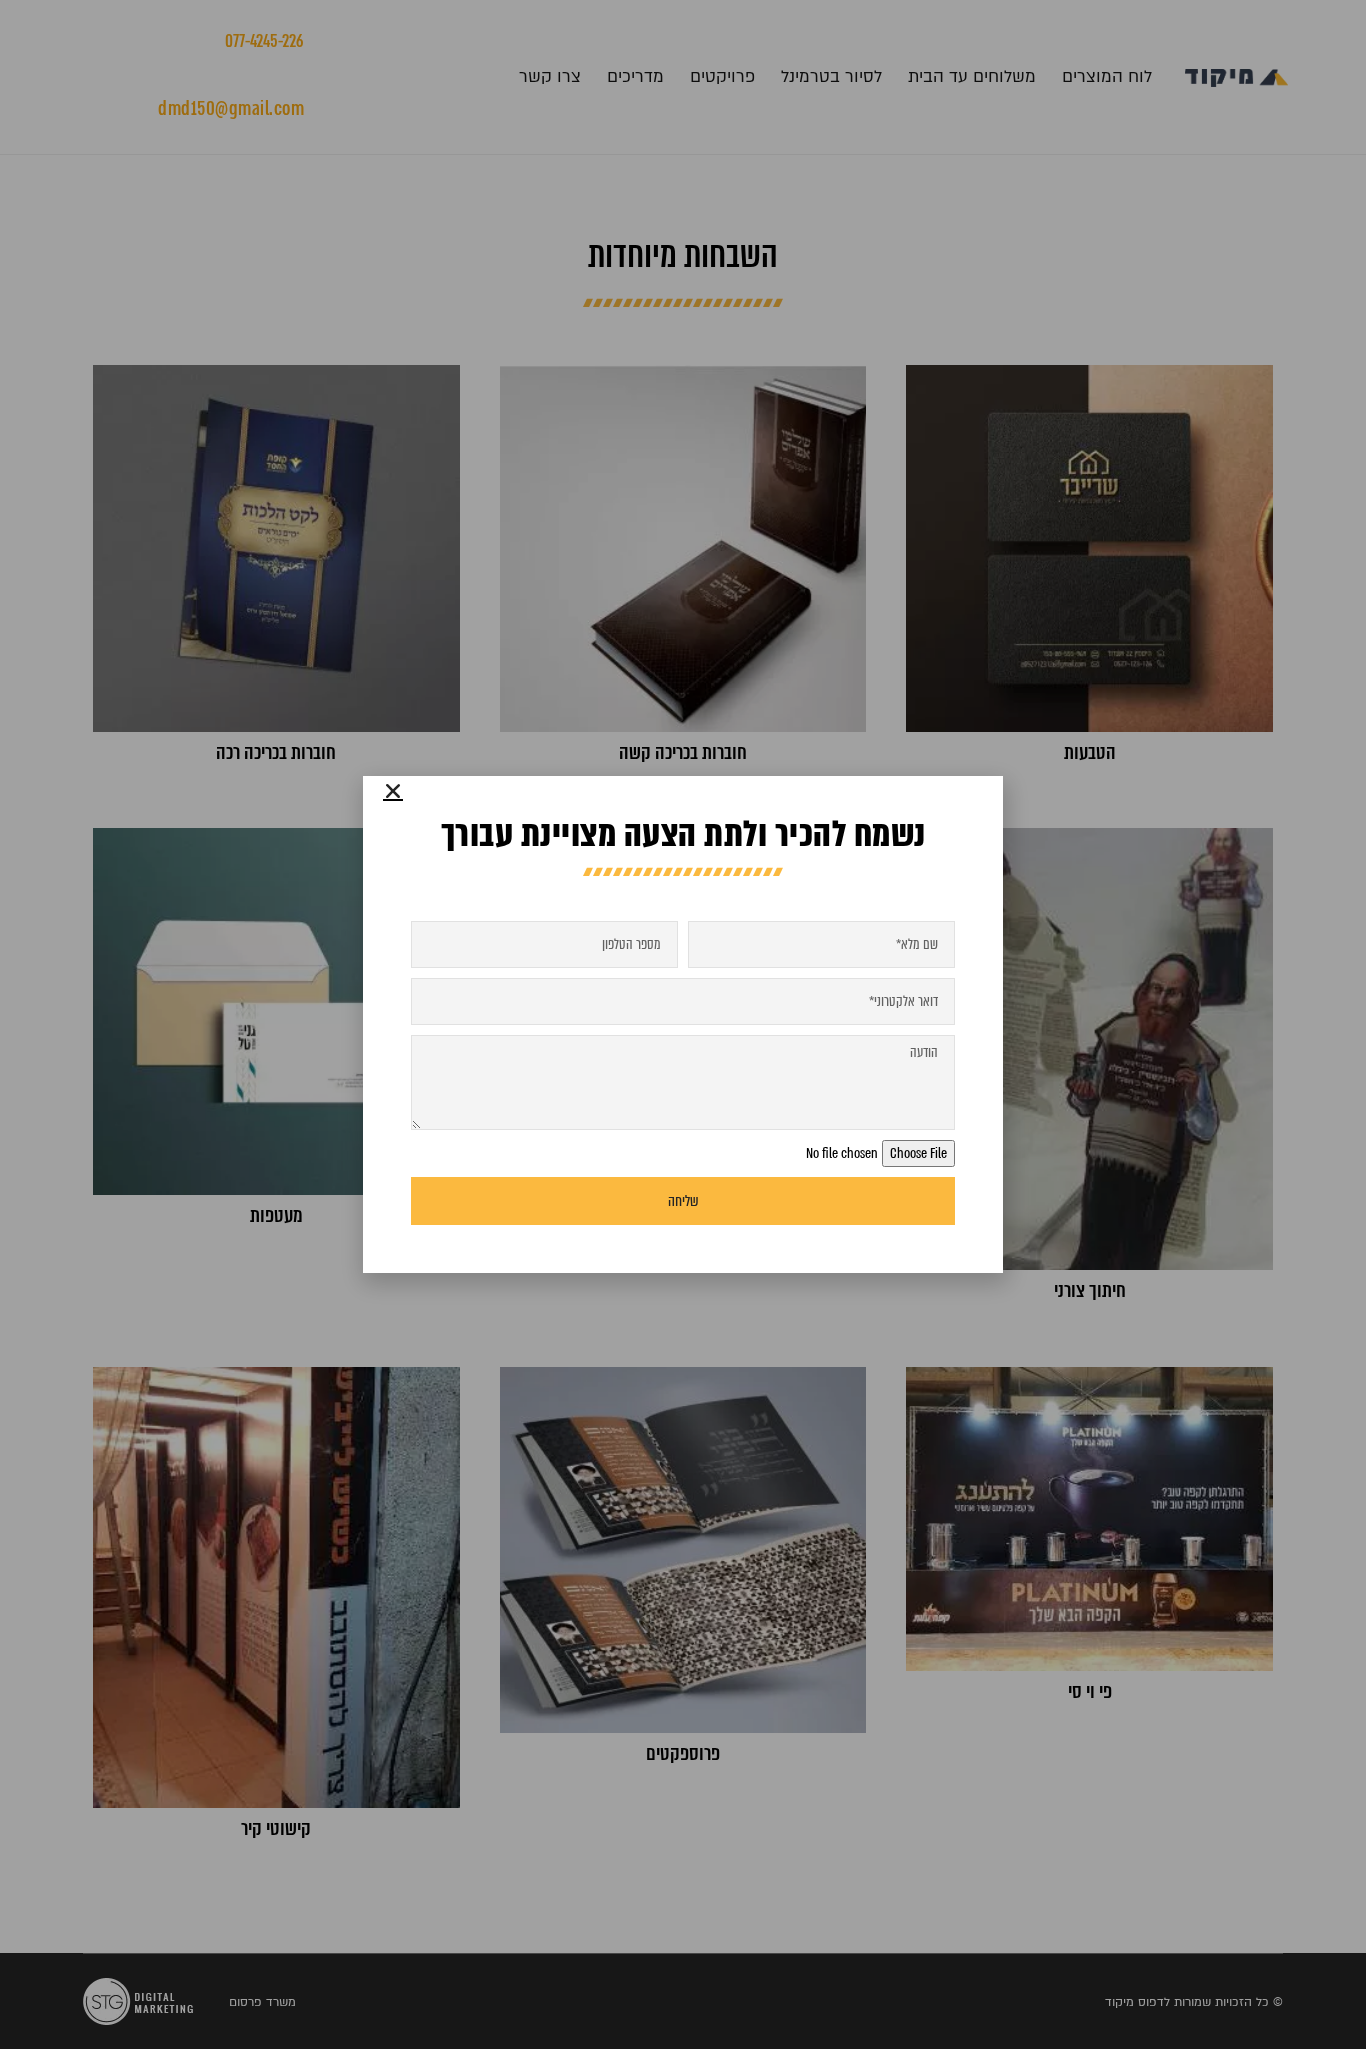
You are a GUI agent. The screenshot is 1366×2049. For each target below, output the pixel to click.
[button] (393, 791)
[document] (683, 1024)
